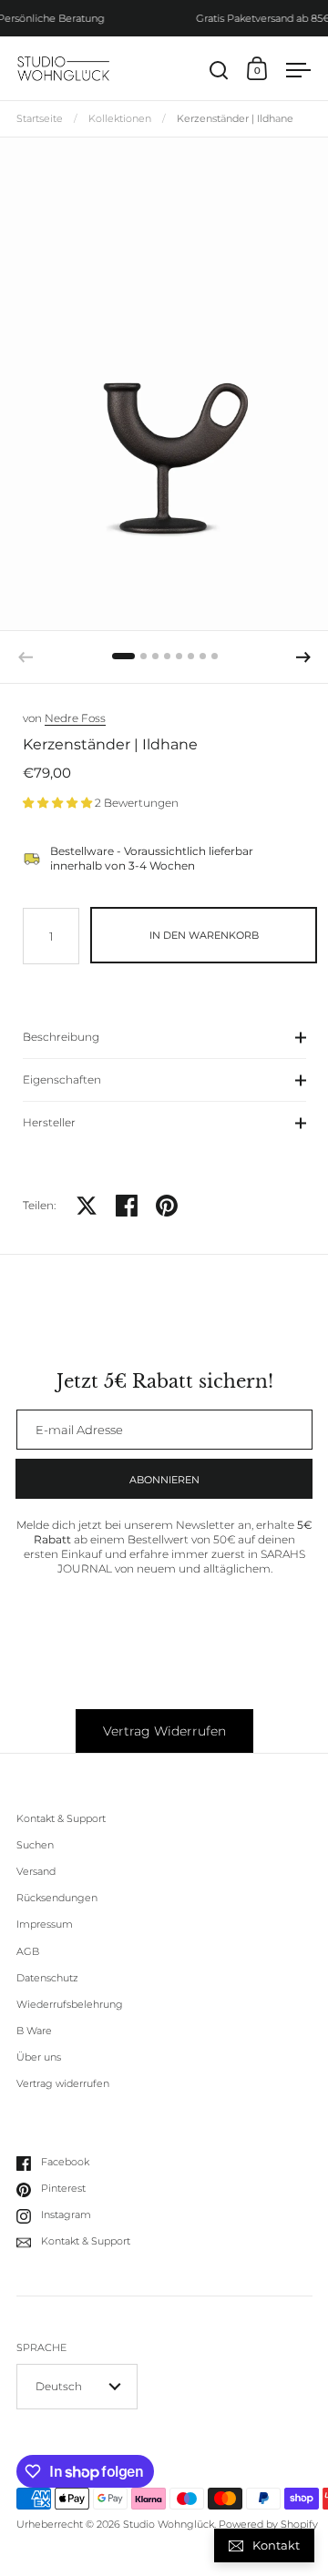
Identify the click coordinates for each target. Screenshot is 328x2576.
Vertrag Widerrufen (164, 1731)
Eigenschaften (62, 1079)
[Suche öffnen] (219, 71)
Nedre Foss (75, 718)
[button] (123, 656)
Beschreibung (61, 1037)
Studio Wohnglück (169, 2525)
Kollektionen (120, 119)
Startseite (40, 119)
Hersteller (49, 1122)
